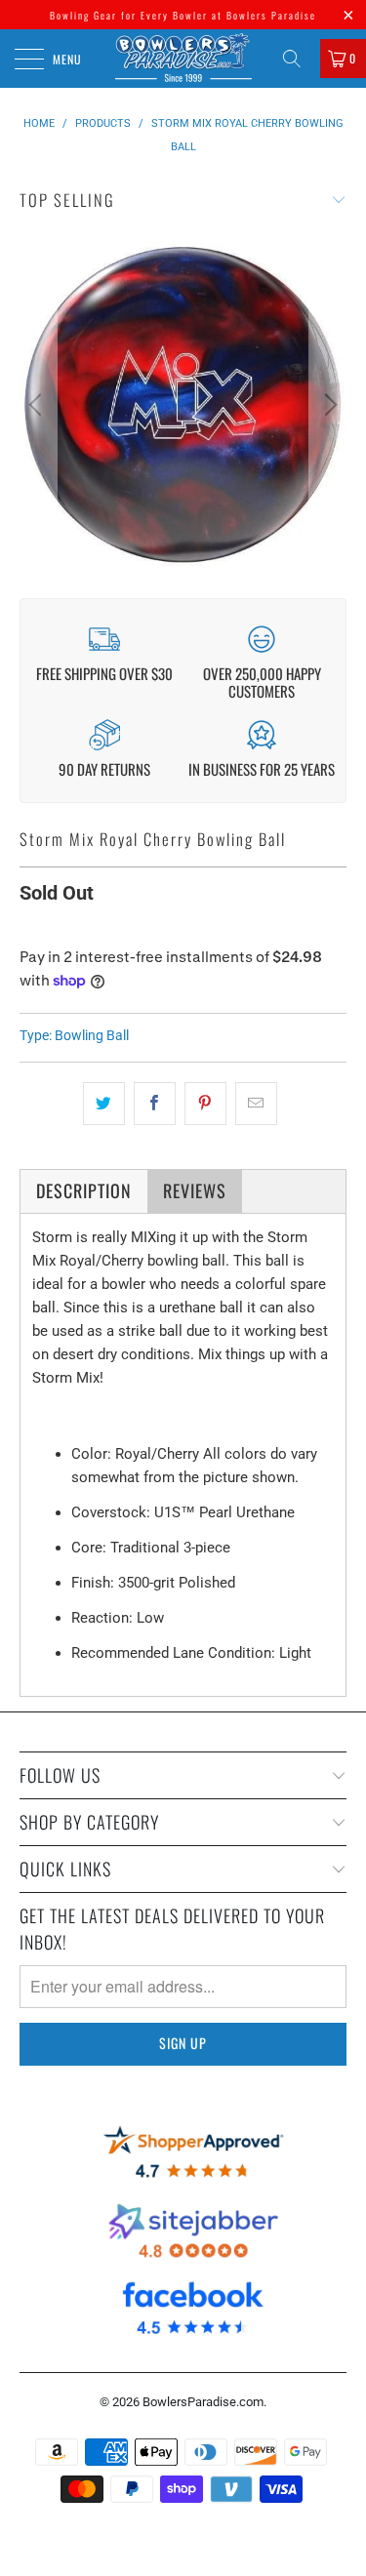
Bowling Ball (92, 1035)
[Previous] (38, 405)
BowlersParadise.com (203, 2402)
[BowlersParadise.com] (183, 59)
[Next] (328, 405)
